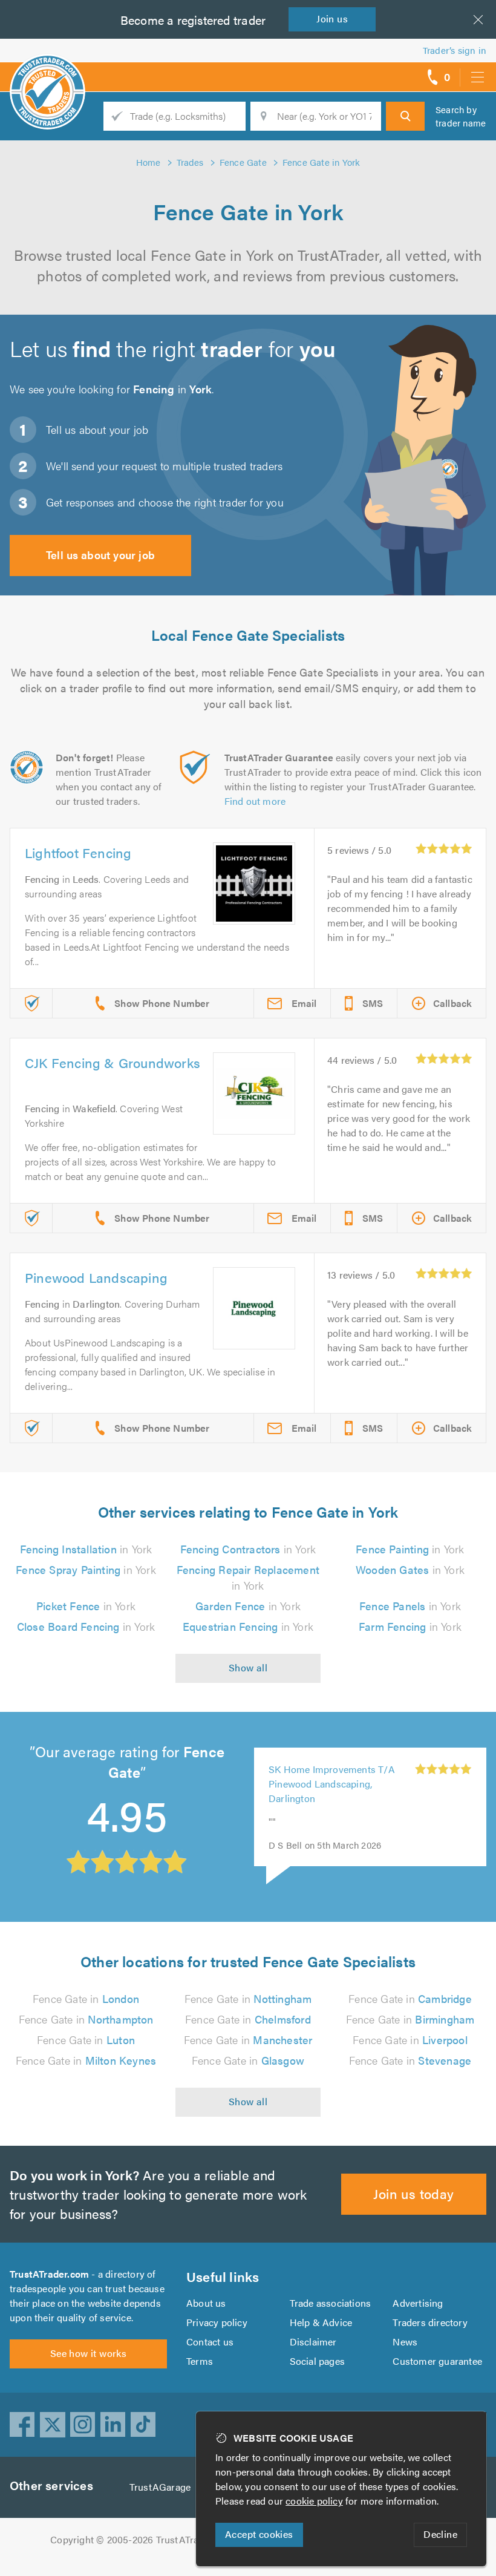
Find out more (255, 801)
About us (206, 2303)
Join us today (413, 2193)
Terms (200, 2361)
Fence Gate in (86, 1998)
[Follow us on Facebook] (22, 2425)
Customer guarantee (437, 2361)
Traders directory (430, 2322)
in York (86, 1549)
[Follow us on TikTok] (143, 2425)
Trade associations (331, 2303)
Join (332, 18)
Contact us (210, 2342)
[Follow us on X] (53, 2425)
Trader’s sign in (455, 50)
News (405, 2342)
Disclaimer (313, 2342)
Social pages (317, 2361)
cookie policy (314, 2501)
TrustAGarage (160, 2487)
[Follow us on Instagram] (83, 2425)
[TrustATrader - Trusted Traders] (47, 73)
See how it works (88, 2353)
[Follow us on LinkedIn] (113, 2425)
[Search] (405, 116)
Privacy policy (217, 2322)
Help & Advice (321, 2322)
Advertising (418, 2303)
